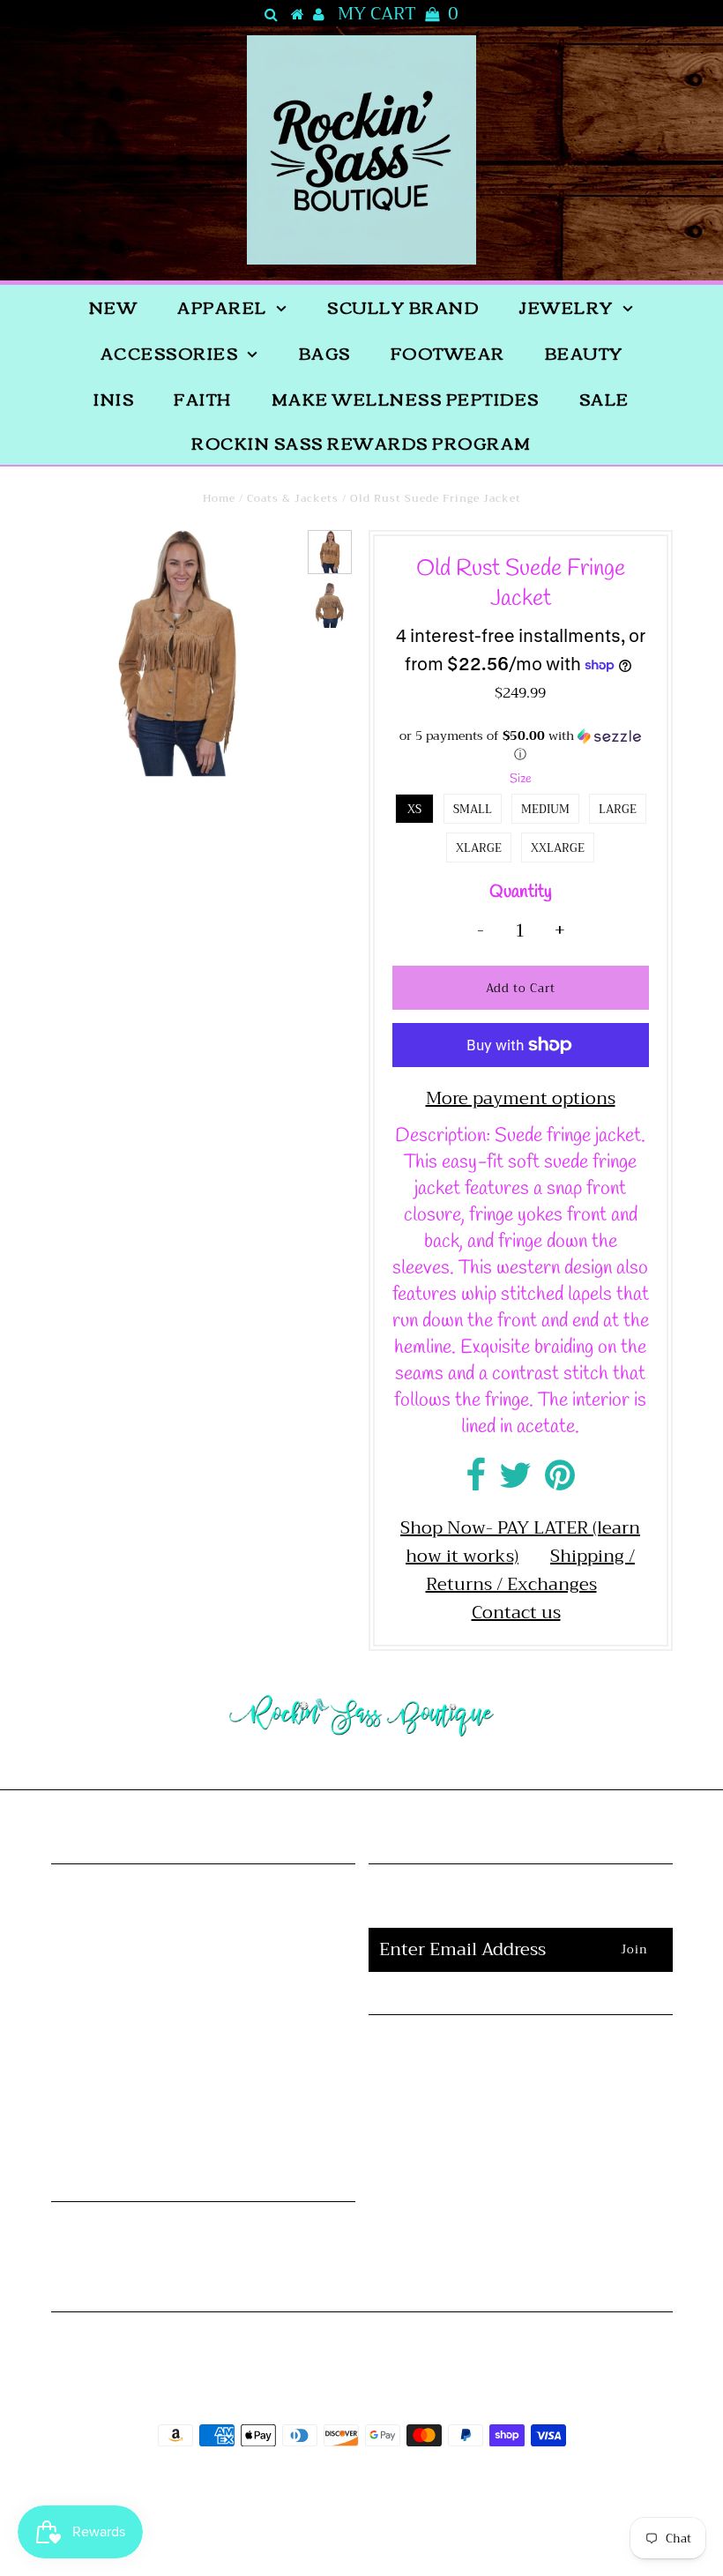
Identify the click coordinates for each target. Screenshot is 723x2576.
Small (473, 809)
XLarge (479, 848)
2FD (409, 2526)
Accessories (170, 353)
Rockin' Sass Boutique (416, 2485)
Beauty (584, 353)
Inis (114, 399)
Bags (325, 353)
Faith (203, 399)
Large (618, 809)
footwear (448, 353)
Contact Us (521, 2140)
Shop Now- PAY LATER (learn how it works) (520, 1542)
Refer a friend (203, 1989)
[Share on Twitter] (515, 1482)
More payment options (521, 1099)
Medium (545, 809)
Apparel (222, 307)
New (114, 307)
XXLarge (558, 848)
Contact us (516, 1613)
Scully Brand (403, 307)
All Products (203, 1933)
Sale (604, 399)
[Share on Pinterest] (560, 1482)
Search (203, 1961)
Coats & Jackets (293, 498)
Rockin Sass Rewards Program (361, 443)
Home (219, 498)
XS (414, 809)
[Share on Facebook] (476, 1482)
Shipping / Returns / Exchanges (531, 1570)
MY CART (398, 14)
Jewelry (566, 307)
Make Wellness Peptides (406, 399)
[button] (521, 746)
